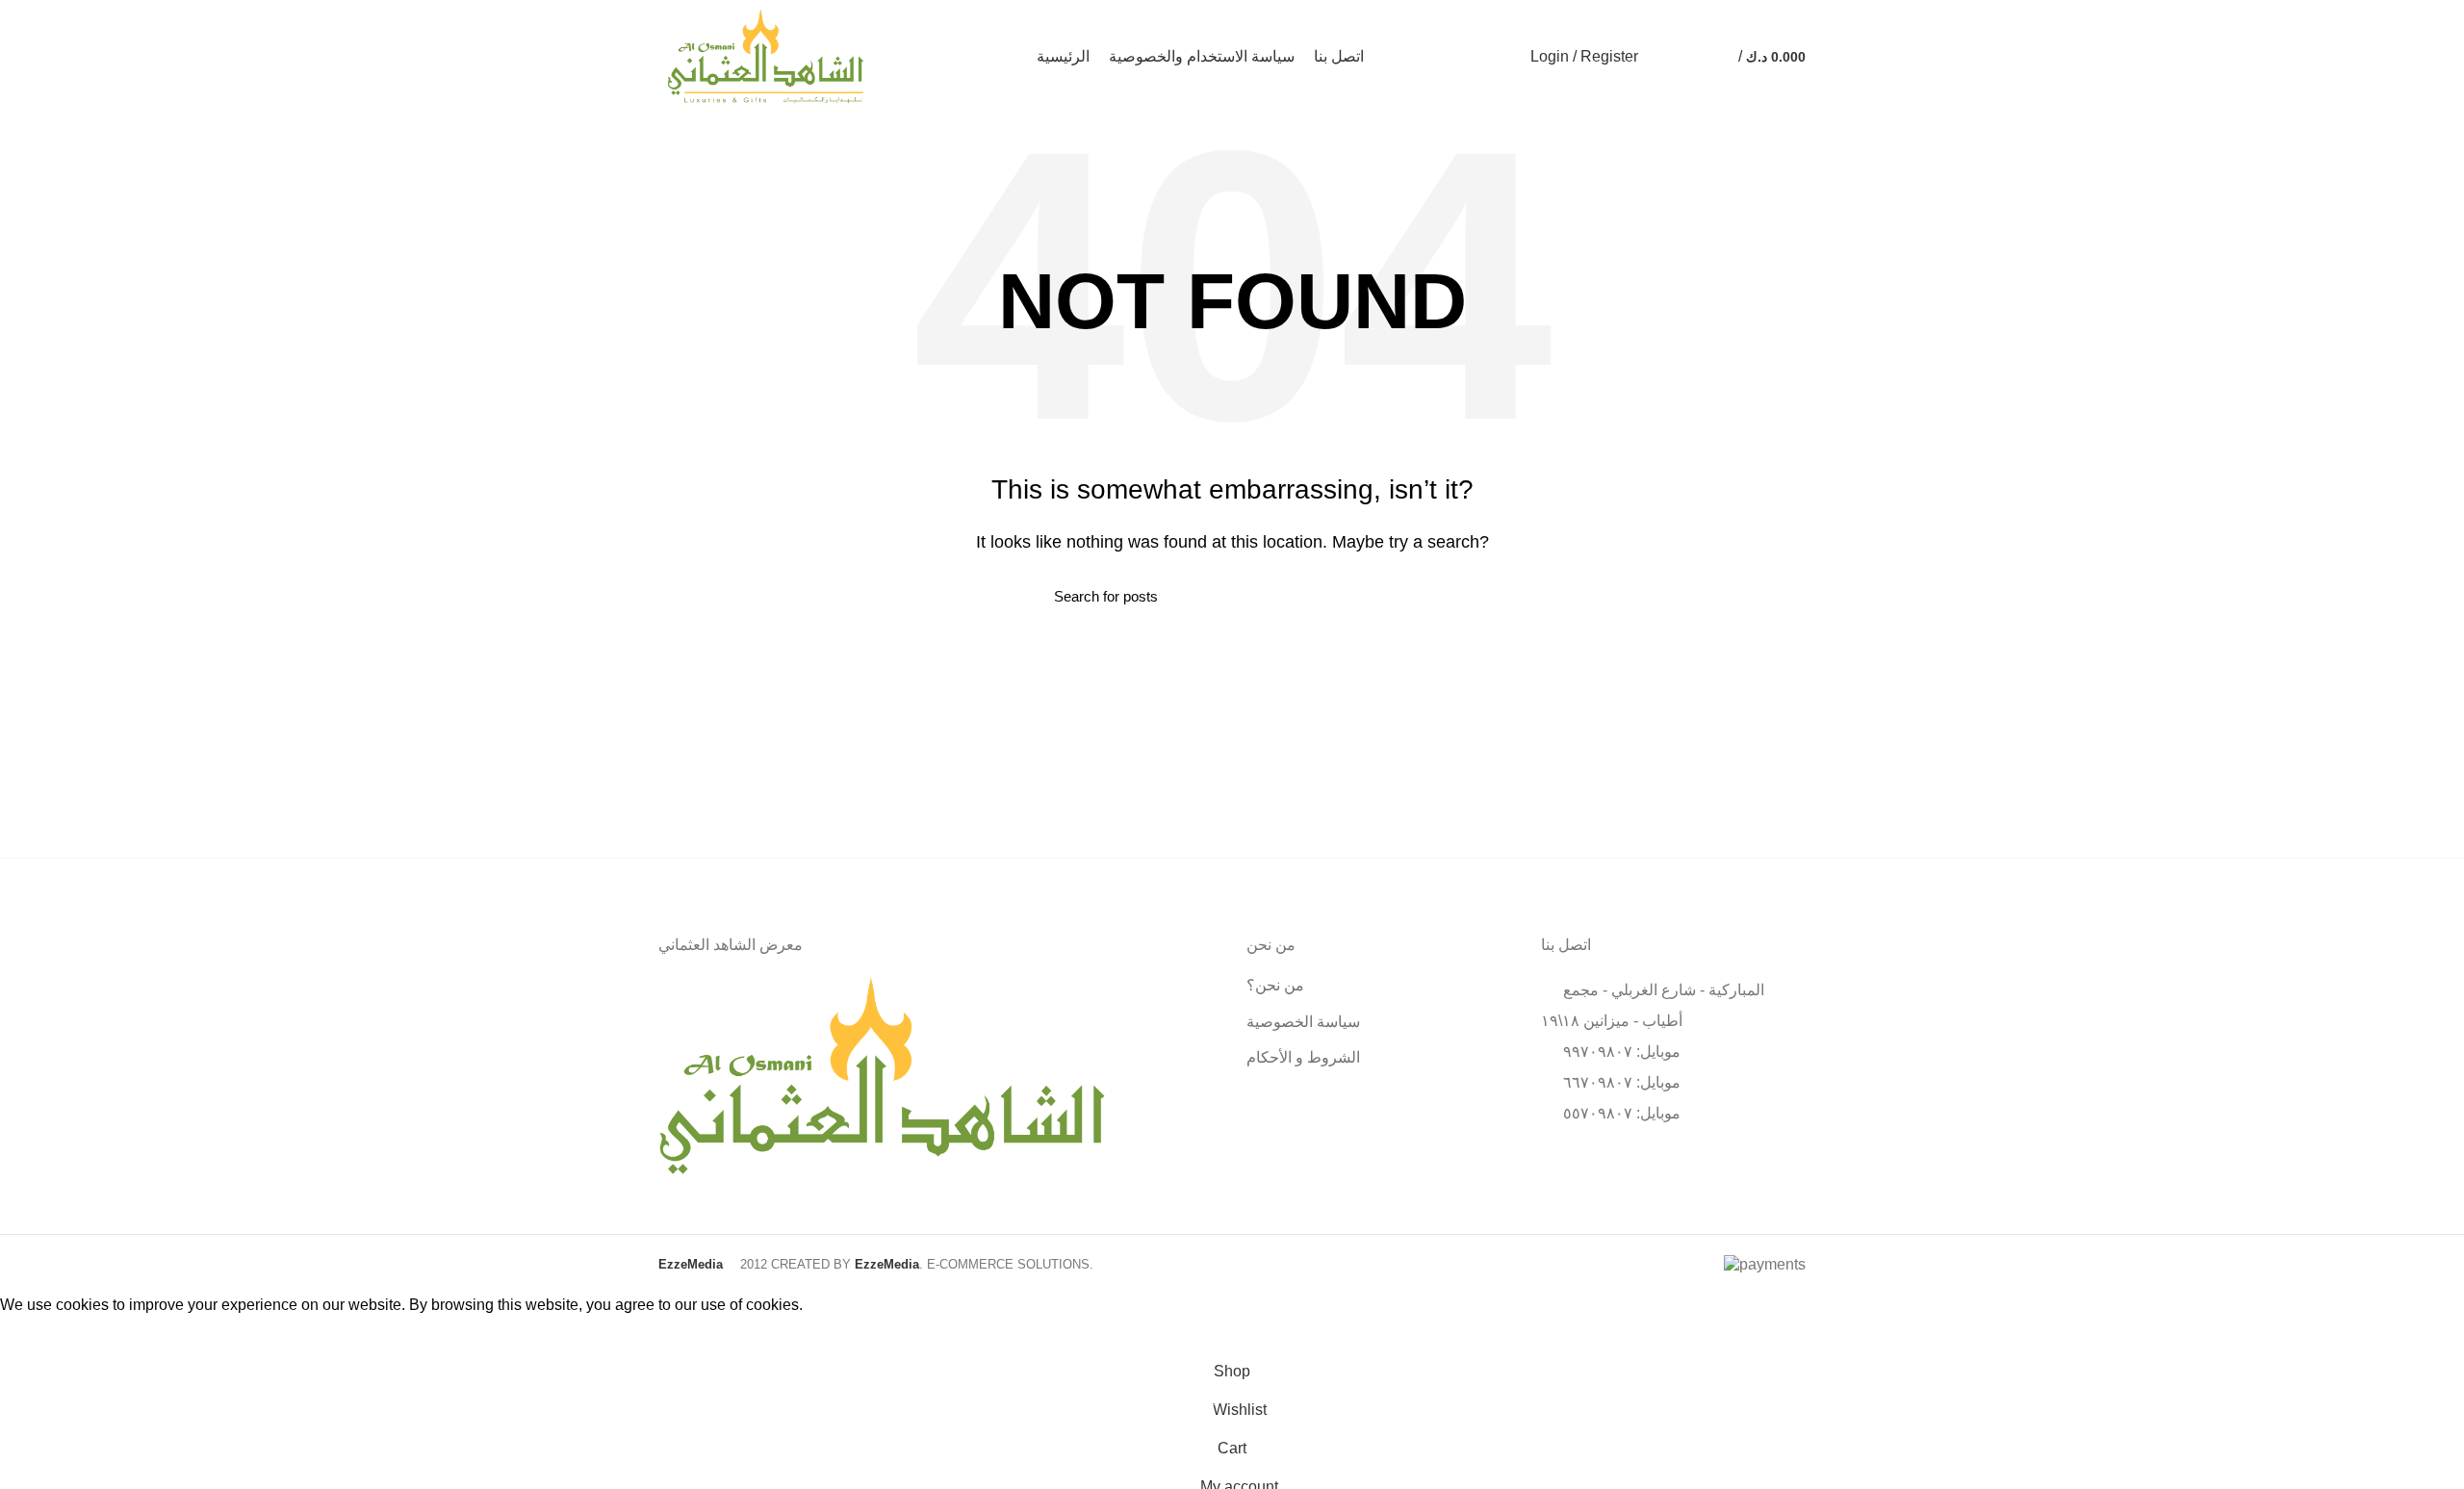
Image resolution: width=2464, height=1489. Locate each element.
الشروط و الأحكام (1303, 1057)
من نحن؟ (1275, 985)
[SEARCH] (1399, 597)
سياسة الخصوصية (1303, 1022)
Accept (38, 1335)
